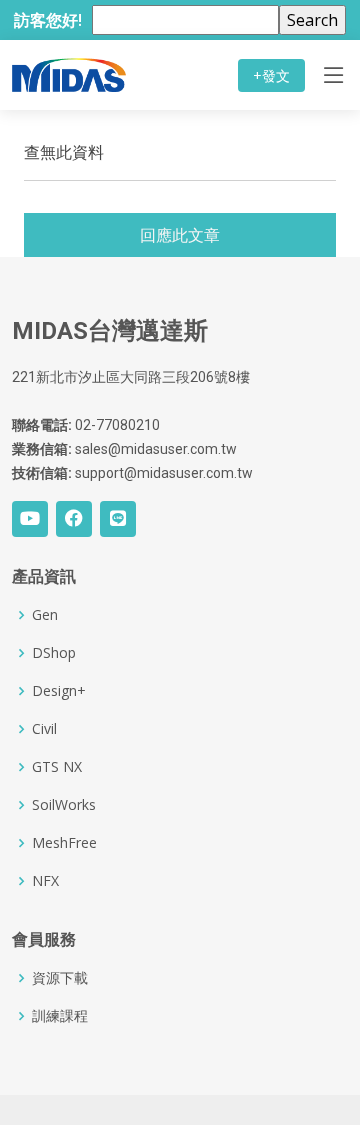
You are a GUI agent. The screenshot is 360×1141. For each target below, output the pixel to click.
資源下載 (60, 978)
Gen (45, 615)
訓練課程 (60, 1016)
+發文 (271, 75)
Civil (44, 729)
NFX (45, 881)
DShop (54, 653)
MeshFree (64, 843)
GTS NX (57, 767)
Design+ (59, 691)
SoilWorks (64, 805)
